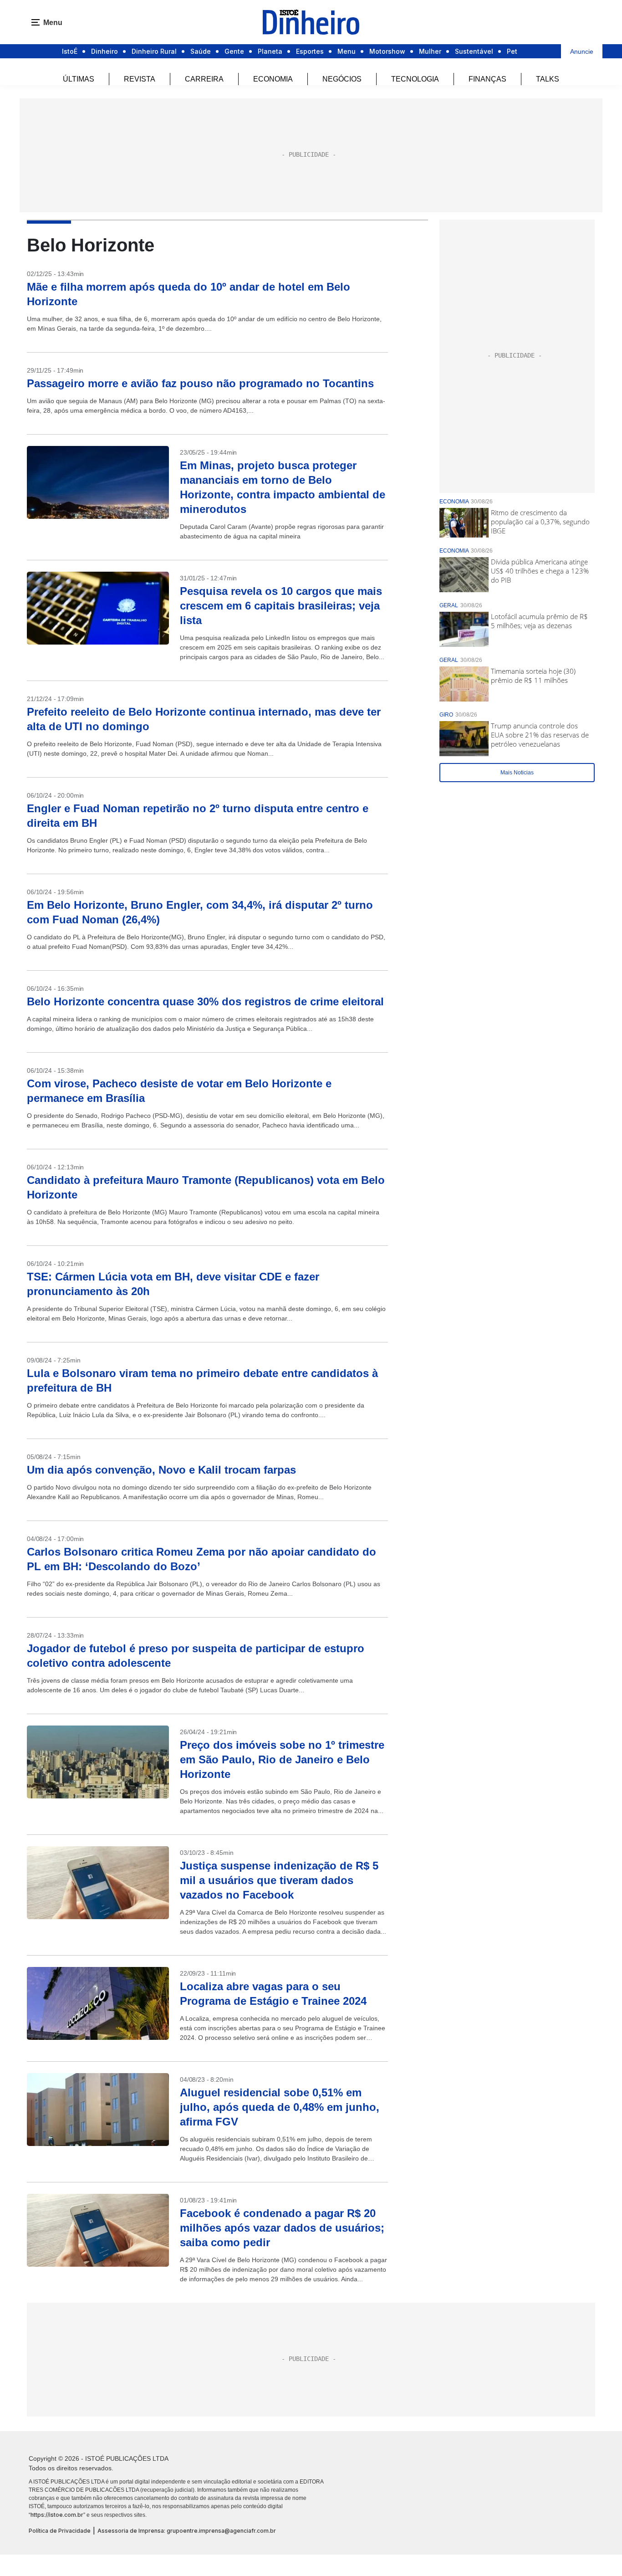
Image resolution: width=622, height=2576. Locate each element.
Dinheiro (105, 51)
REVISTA (140, 79)
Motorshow (387, 51)
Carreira (204, 79)
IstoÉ (70, 51)
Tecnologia (415, 79)
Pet (512, 51)
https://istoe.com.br (57, 2515)
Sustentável (474, 51)
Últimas (79, 79)
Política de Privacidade (60, 2531)
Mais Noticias (517, 773)
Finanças (487, 79)
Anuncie (582, 51)
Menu (347, 51)
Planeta (270, 51)
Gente (234, 51)
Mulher (430, 51)
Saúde (201, 51)
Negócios (342, 79)
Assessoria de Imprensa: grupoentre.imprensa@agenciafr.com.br (187, 2531)
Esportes (310, 51)
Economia (273, 79)
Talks (548, 79)
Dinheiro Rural (154, 51)
